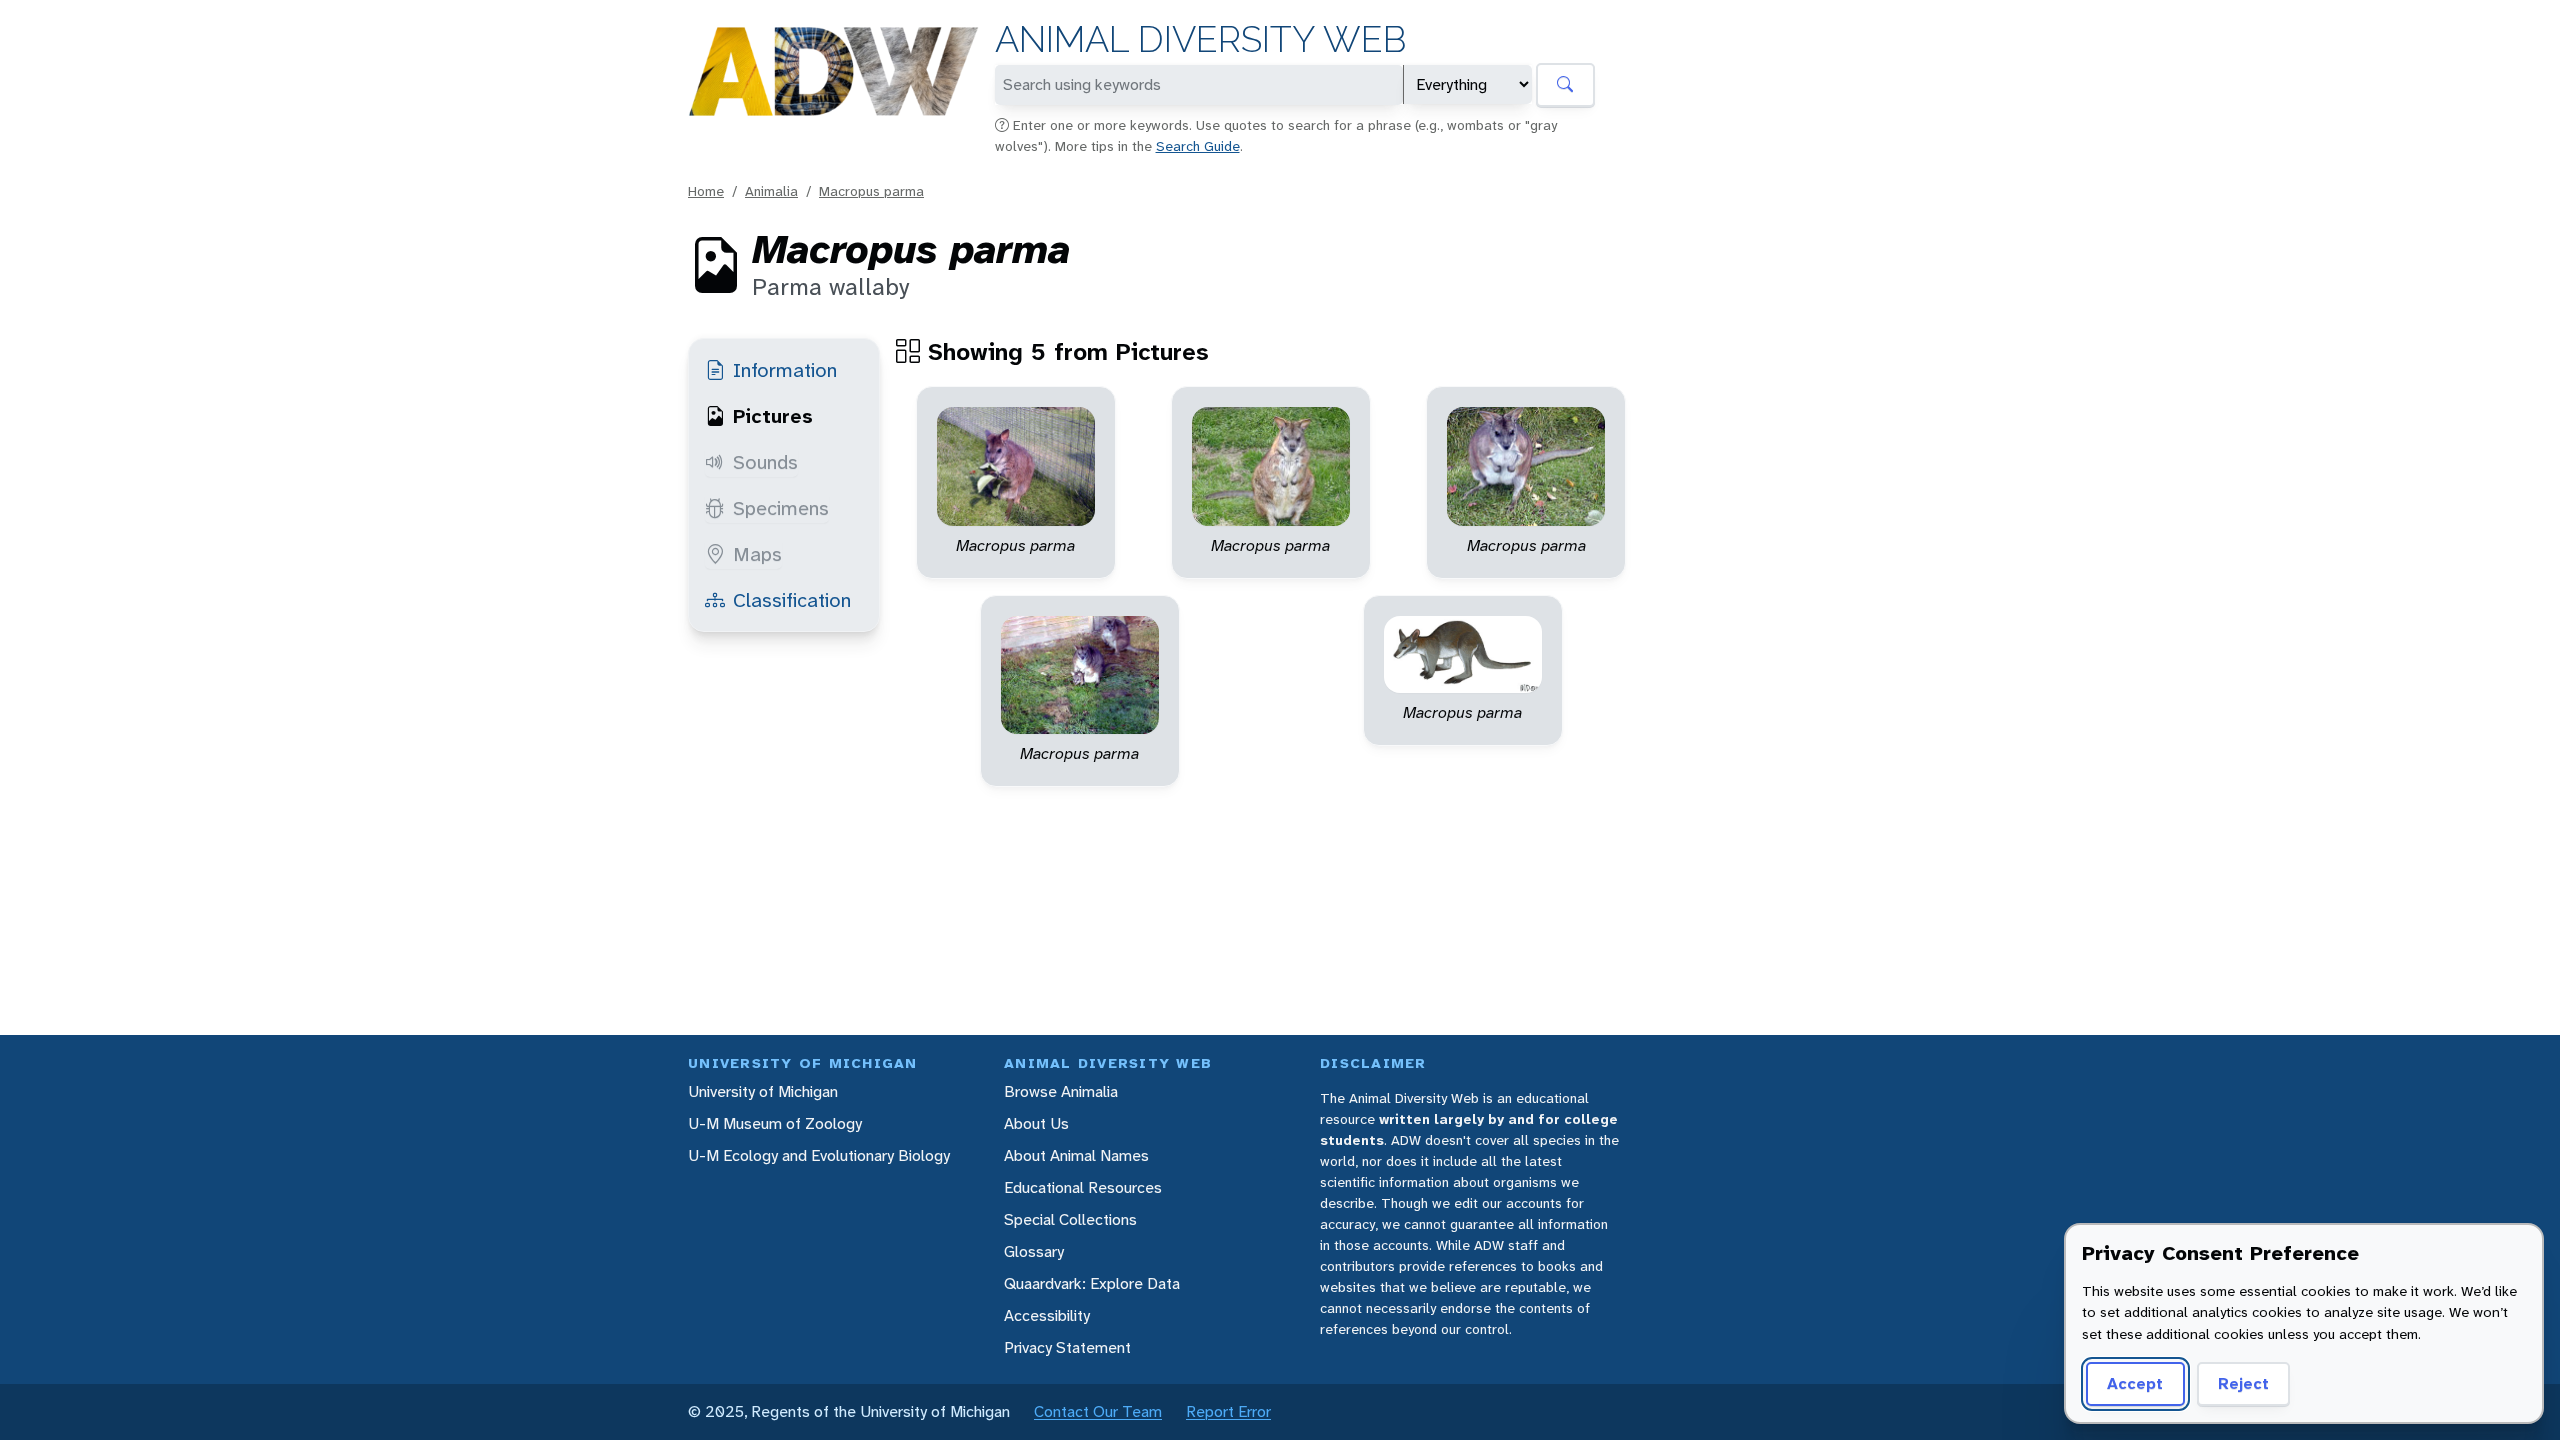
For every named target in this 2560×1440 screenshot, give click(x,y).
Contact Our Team (1098, 1411)
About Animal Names (1076, 1155)
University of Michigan (763, 1091)
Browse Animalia (1061, 1091)
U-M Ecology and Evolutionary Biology (819, 1155)
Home (706, 191)
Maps (757, 554)
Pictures (773, 416)
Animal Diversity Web (1200, 39)
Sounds (765, 462)
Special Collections (1070, 1219)
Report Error (1228, 1411)
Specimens (781, 508)
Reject (2243, 1383)
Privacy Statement (1067, 1347)
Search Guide (1198, 146)
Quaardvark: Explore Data (1092, 1283)
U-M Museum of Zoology (775, 1123)
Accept (2135, 1383)
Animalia (771, 191)
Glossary (1034, 1251)
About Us (1036, 1123)
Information (785, 370)
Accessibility (1047, 1315)
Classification (792, 600)
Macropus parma (871, 191)
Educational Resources (1083, 1187)
